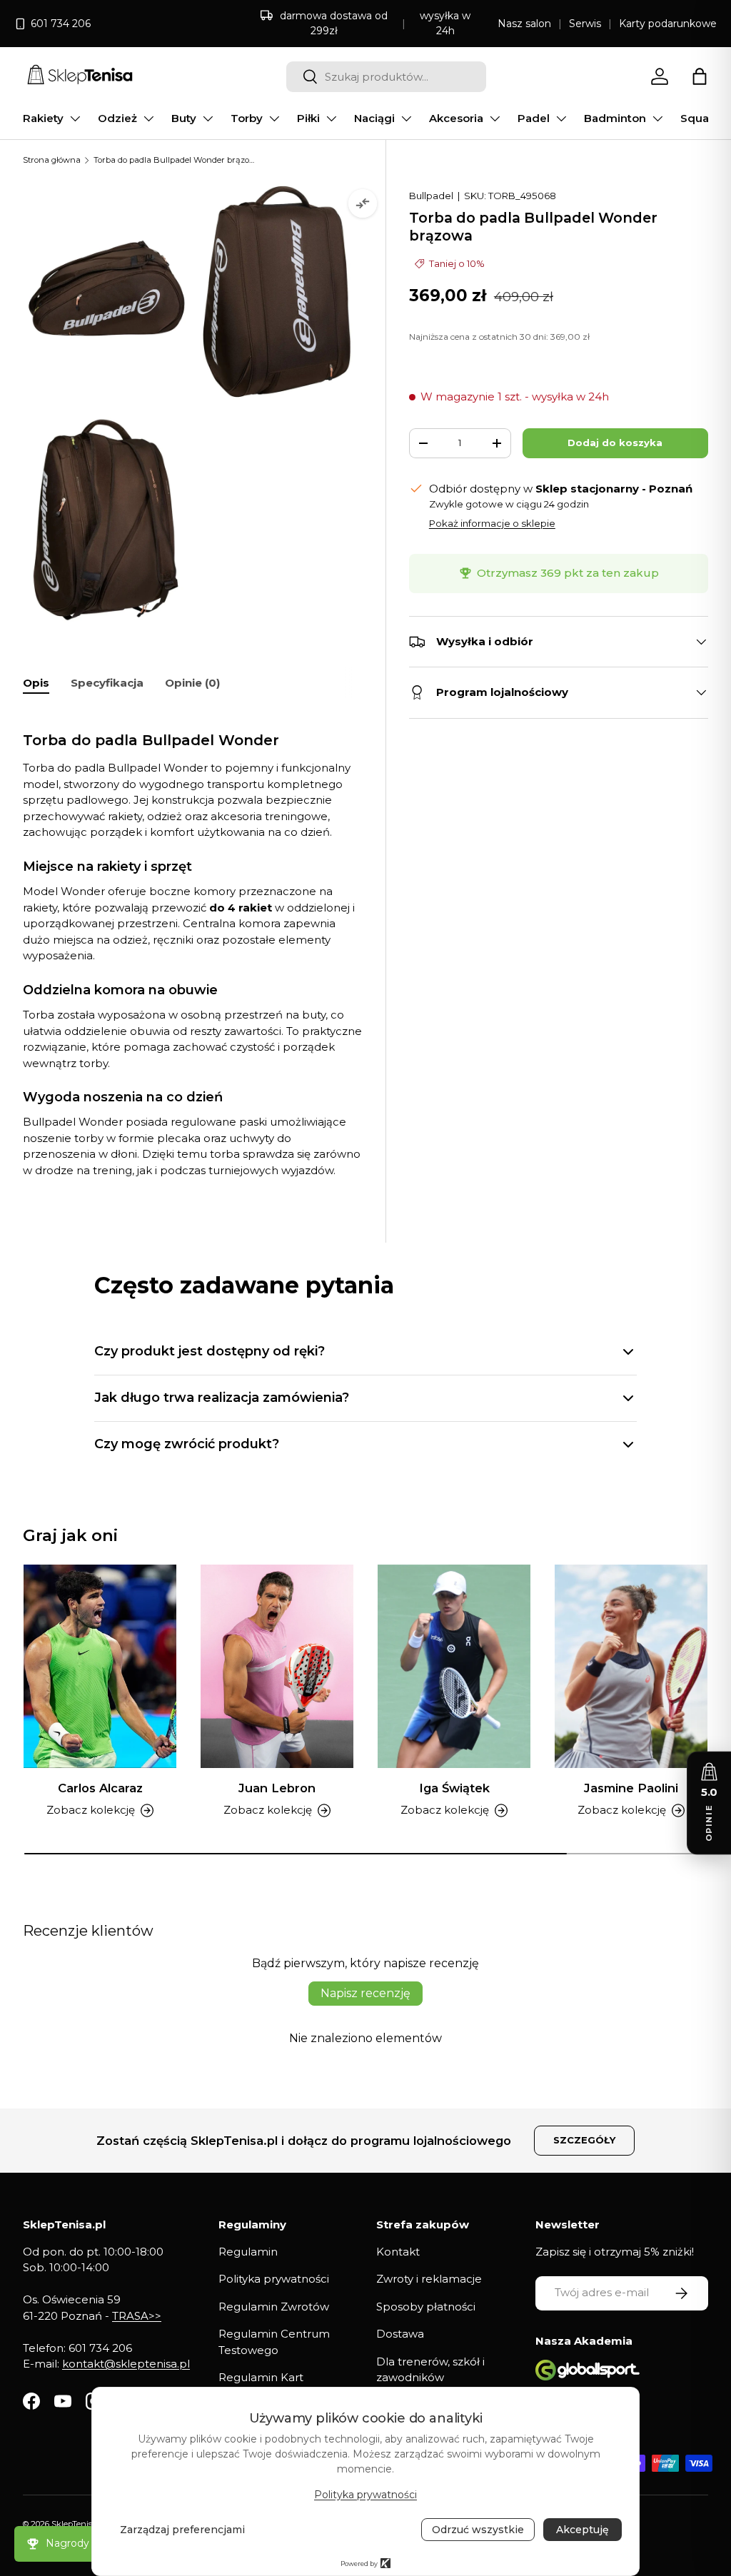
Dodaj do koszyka (615, 443)
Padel (534, 118)
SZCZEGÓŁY (584, 2140)
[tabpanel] (193, 944)
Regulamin (248, 2252)
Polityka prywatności (274, 2279)
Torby (247, 118)
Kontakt (398, 2252)
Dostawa (400, 2334)
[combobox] (386, 77)
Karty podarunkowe (668, 24)
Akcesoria (456, 118)
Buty (184, 118)
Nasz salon (524, 24)
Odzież (117, 118)
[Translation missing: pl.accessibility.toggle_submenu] (75, 118)
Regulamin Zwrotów (274, 2307)
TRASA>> (137, 2316)
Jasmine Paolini (631, 1788)
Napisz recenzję (365, 1993)
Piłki (308, 118)
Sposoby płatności (426, 2307)
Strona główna (52, 160)
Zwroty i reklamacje (429, 2279)
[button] (700, 76)
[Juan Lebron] (277, 1666)
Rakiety (43, 118)
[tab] (36, 683)
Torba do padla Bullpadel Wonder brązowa (174, 160)
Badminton (615, 118)
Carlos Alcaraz (100, 1788)
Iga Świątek (454, 1788)
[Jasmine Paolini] (631, 1666)
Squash (701, 118)
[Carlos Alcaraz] (100, 1666)
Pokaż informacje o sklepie (492, 523)
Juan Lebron (277, 1788)
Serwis (585, 24)
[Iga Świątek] (454, 1666)
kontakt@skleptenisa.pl (126, 2364)
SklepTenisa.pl (79, 2524)
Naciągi (374, 118)
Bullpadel (431, 196)
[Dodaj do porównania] (363, 203)
